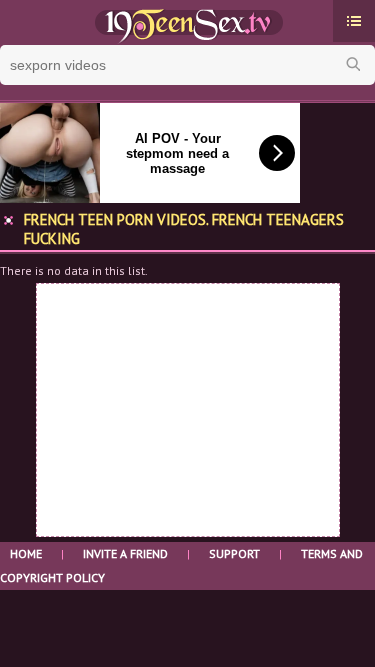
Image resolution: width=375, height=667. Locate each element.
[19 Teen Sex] (187, 23)
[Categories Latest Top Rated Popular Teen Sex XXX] (354, 21)
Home (26, 553)
